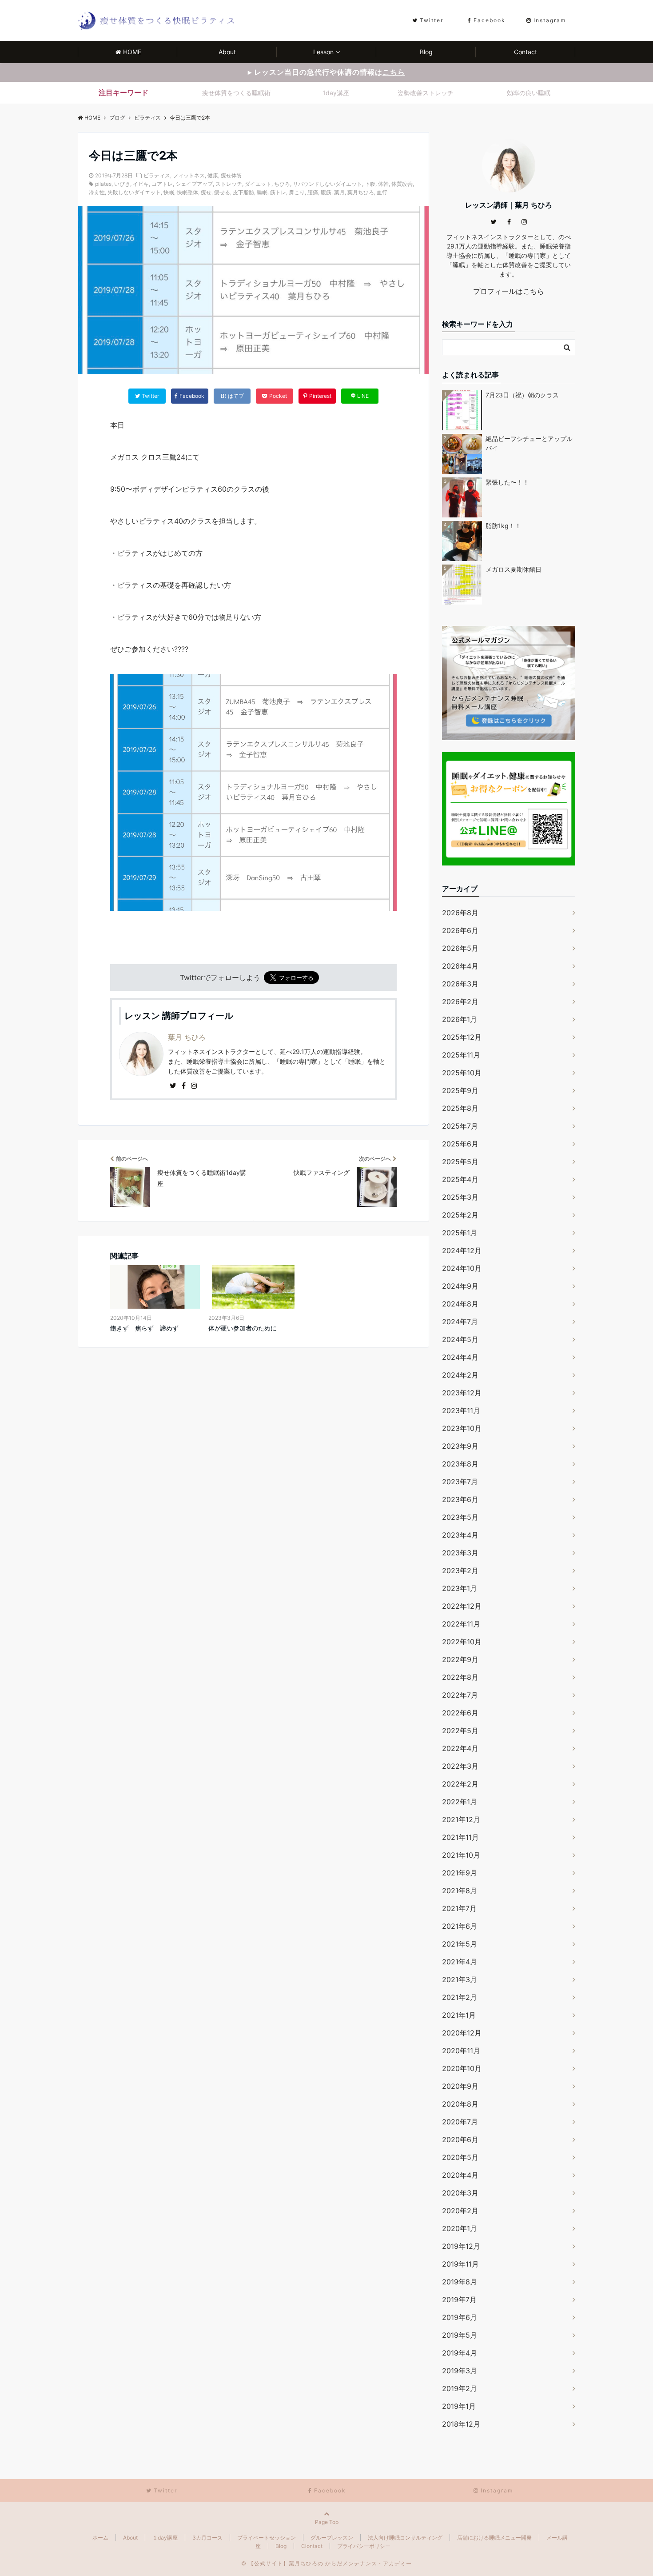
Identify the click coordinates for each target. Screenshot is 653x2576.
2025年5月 (460, 1162)
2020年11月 (461, 2051)
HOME (132, 52)
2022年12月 (462, 1606)
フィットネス (189, 175)
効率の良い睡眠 (529, 93)
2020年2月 (460, 2211)
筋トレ (278, 192)
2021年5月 (460, 1944)
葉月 (339, 192)
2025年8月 (460, 1108)
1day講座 (336, 93)
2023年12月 (462, 1393)
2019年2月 (460, 2388)
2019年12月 (461, 2246)
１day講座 (165, 2538)
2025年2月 (460, 1215)
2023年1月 (460, 1588)
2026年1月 (460, 1019)
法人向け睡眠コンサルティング (405, 2538)
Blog (426, 52)
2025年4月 (460, 1179)
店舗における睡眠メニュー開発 (494, 2538)
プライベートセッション (267, 2538)
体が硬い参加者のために (243, 1328)
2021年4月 (460, 1962)
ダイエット (258, 184)
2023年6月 (460, 1499)
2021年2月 (460, 1997)
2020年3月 (460, 2193)
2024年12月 (462, 1250)
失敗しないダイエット (134, 192)
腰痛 (313, 192)
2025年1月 (460, 1233)
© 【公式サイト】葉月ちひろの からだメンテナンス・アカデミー (326, 2563)
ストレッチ (229, 184)
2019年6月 (460, 2317)
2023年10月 (462, 1428)
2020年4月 (460, 2175)
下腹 (370, 184)
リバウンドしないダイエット (327, 184)
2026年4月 (460, 966)
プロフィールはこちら (509, 291)
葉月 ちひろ (187, 1037)
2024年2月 (460, 1375)
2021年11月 (460, 1837)
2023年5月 (460, 1517)
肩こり (297, 192)
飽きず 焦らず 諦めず (144, 1328)
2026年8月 (460, 913)
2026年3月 (460, 984)
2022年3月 (460, 1766)
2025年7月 (460, 1126)
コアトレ (162, 184)
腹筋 (326, 192)
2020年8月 (460, 2104)
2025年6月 (460, 1144)
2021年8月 (460, 1891)
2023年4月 (460, 1535)
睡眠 (262, 192)
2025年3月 (460, 1197)
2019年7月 (459, 2300)
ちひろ (282, 184)
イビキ (141, 184)
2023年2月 (460, 1570)
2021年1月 (459, 2015)
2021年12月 (461, 1819)
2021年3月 (460, 1979)
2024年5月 (460, 1339)
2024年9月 (460, 1286)
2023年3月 (460, 1553)
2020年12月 (462, 2033)
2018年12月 (461, 2424)
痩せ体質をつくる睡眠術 (236, 93)
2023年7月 (460, 1482)
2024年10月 (462, 1268)
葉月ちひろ (361, 192)
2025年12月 (462, 1037)
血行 (382, 192)
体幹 (383, 184)
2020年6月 (460, 2139)
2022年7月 (460, 1695)
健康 (213, 175)
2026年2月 (460, 1002)
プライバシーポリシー (364, 2546)
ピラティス (157, 175)
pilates (103, 184)
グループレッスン (332, 2538)
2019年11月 (460, 2264)
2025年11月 (461, 1055)
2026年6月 (460, 930)
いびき (122, 184)
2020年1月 (460, 2228)
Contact (526, 52)
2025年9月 (460, 1090)
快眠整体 (187, 192)
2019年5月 (460, 2335)
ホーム (100, 2538)
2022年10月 (462, 1642)
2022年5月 (460, 1731)
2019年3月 (460, 2371)
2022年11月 (461, 1624)
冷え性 (97, 192)
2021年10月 (461, 1855)
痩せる (222, 192)
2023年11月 (461, 1410)
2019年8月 (460, 2282)
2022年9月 (460, 1659)
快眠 (169, 192)
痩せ (206, 192)
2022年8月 (460, 1677)
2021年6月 (460, 1926)
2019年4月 (460, 2353)
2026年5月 (460, 948)
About (227, 52)
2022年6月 (460, 1713)
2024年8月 (460, 1304)
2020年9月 (460, 2086)
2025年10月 (462, 1073)
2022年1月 (460, 1802)
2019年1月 (459, 2406)
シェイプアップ (194, 184)
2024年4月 (460, 1357)
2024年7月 (460, 1322)
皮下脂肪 (243, 192)
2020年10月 (462, 2068)
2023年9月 (460, 1446)
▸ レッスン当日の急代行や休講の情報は (326, 72)
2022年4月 (460, 1748)
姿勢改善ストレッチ (426, 93)
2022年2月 (460, 1784)
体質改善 (402, 184)
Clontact (312, 2546)
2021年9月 (460, 1873)
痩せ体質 (231, 175)
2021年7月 (459, 1908)
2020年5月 (460, 2157)
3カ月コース (207, 2538)
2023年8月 (460, 1464)
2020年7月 (460, 2122)
